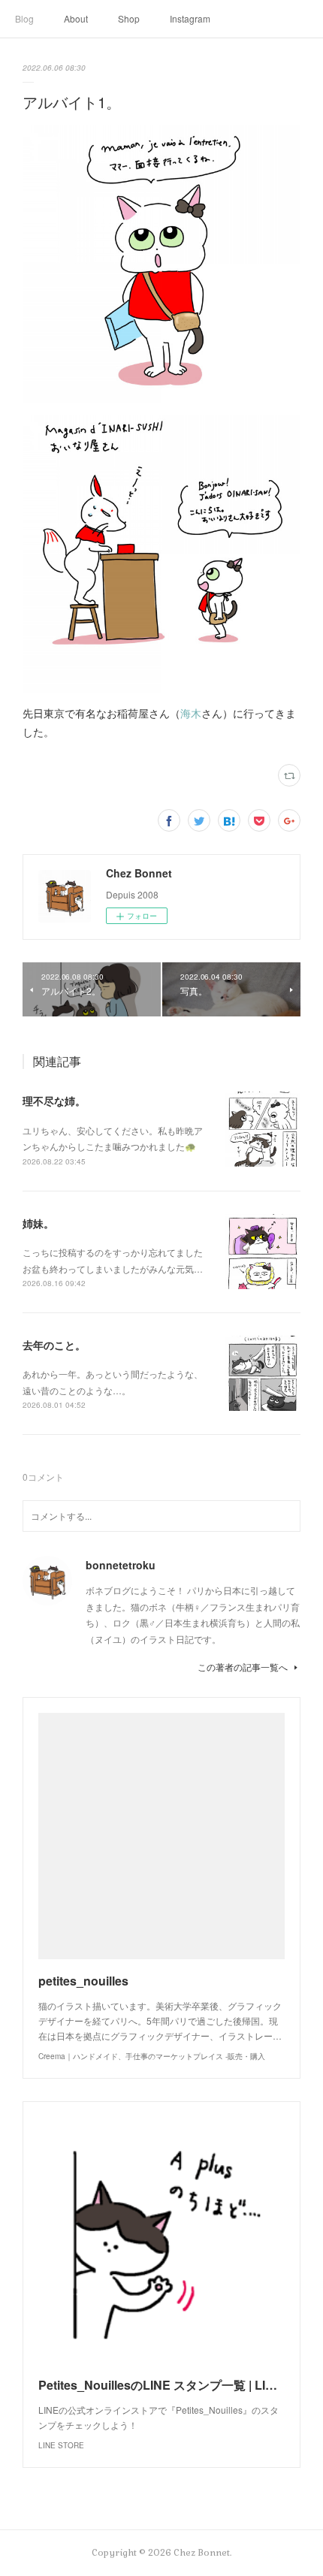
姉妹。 (38, 1223)
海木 (191, 713)
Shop (129, 18)
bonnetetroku (121, 1565)
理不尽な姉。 (54, 1101)
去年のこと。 (54, 1345)
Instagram (190, 18)
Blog (24, 18)
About (76, 18)
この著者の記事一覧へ (243, 1667)
